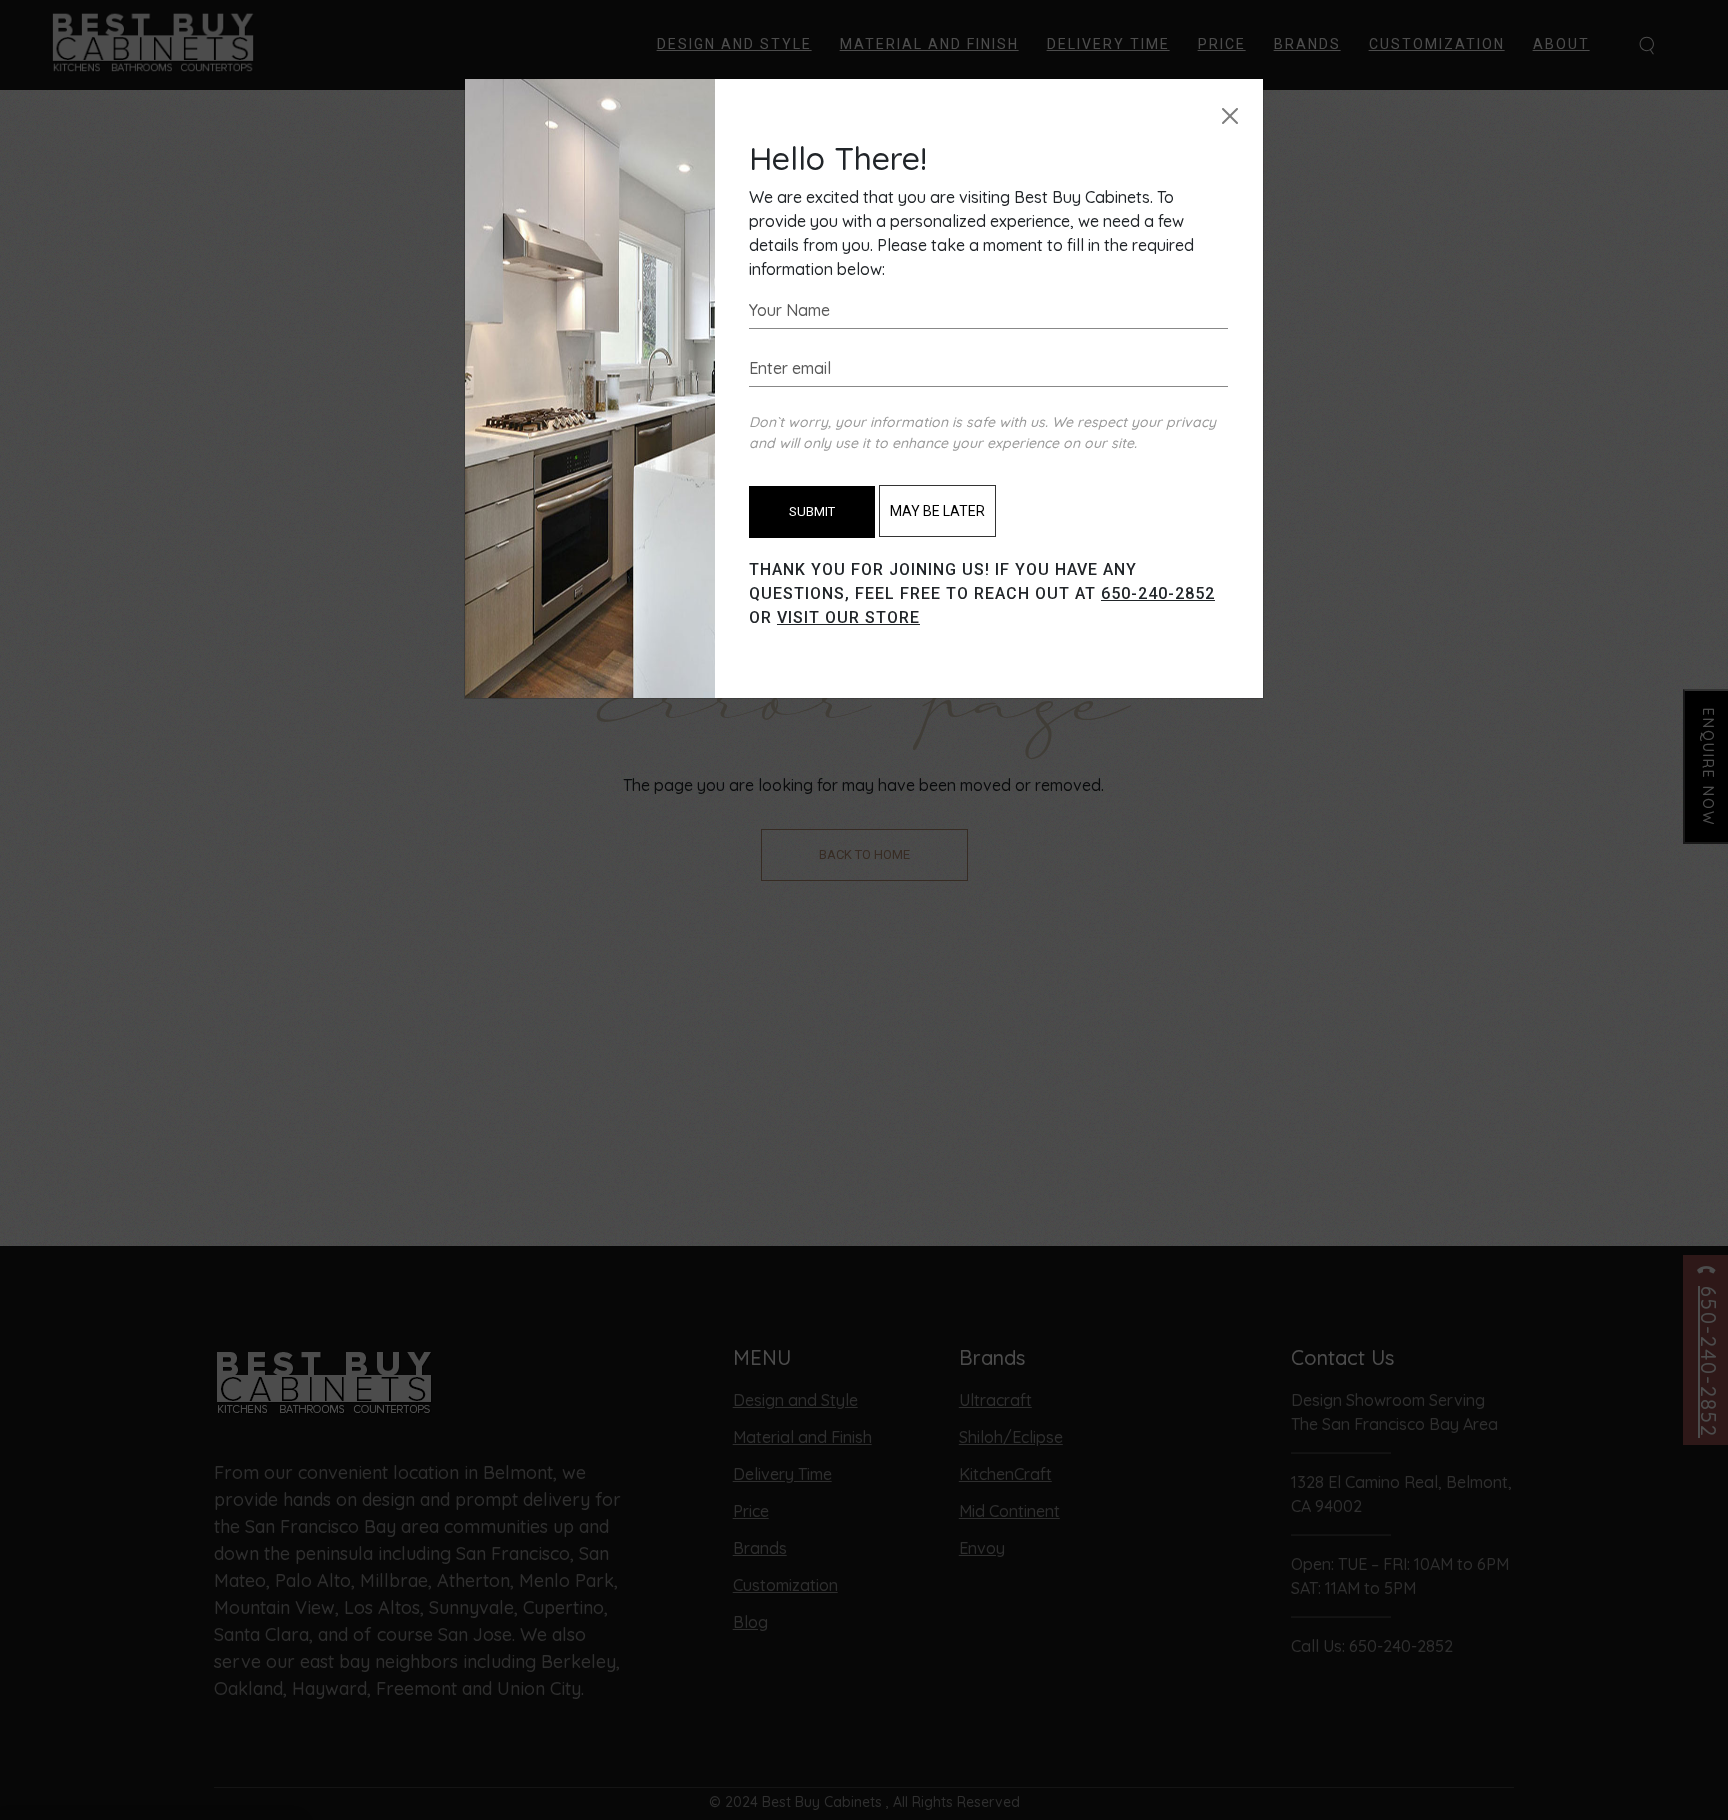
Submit (812, 511)
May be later (937, 511)
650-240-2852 (1158, 593)
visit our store (848, 617)
